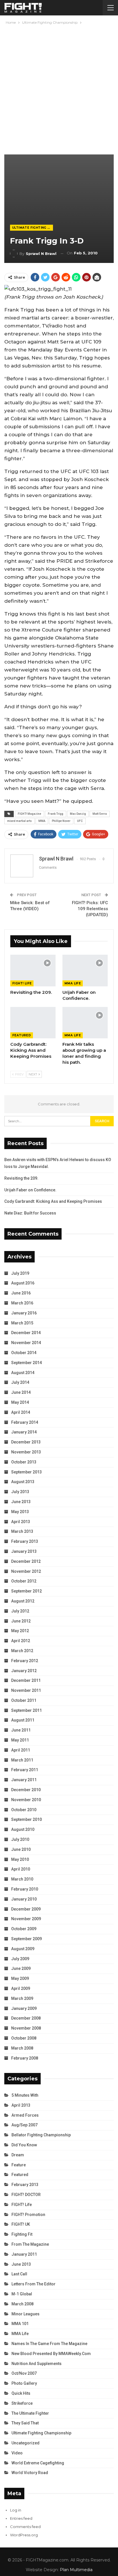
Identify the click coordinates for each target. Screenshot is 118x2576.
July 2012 (20, 1611)
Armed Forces (25, 2115)
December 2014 (26, 1333)
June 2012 (21, 1621)
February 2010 (25, 1889)
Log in (16, 2510)
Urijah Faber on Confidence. (30, 1190)
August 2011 (23, 1720)
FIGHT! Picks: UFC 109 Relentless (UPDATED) (90, 909)
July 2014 (20, 1382)
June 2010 (21, 1849)
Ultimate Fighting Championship (33, 228)
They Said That (25, 2423)
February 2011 (25, 1770)
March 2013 (22, 1531)
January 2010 (24, 1899)
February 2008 (25, 2058)
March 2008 (22, 2048)
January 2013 (24, 1551)
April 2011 (21, 1750)
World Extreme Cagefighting (38, 2463)
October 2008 (24, 2038)
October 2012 (24, 1581)
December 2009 (26, 1909)
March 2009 (22, 1998)
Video (17, 2453)
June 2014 (21, 1392)
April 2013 (21, 1522)
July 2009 (20, 1959)
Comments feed (25, 2527)
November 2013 (26, 1452)
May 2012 (20, 1631)
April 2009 (21, 1988)
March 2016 (22, 1303)
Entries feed (21, 2518)
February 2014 (25, 1422)
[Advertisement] (59, 87)
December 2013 (26, 1442)
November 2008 (26, 2028)
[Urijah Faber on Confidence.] (85, 971)
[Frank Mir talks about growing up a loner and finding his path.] (85, 1023)
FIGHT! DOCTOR (26, 2195)
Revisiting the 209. (21, 1178)
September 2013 (26, 1472)
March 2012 (22, 1651)
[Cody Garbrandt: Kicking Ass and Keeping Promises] (33, 1023)
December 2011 (26, 1680)
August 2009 (23, 1949)
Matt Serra (100, 814)
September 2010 (26, 1819)
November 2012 (26, 1571)
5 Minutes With (25, 2095)
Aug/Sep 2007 (24, 2125)
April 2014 (21, 1412)
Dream (18, 2155)
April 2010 (21, 1869)
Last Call (19, 2274)
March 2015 (22, 1323)
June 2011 (21, 1730)
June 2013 (21, 1502)
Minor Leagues (25, 2314)
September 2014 (26, 1363)
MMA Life (73, 983)
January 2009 (24, 2008)
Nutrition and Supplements (37, 2364)
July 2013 (20, 1492)
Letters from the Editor (34, 2284)
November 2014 (26, 1343)
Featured (22, 1035)
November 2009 (26, 1919)
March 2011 (22, 1760)
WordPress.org (24, 2535)
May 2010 (20, 1859)
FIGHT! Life (22, 983)
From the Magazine (30, 2244)
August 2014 (23, 1373)
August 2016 (23, 1283)
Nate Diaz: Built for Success (30, 1213)
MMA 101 (20, 2324)
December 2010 (26, 1790)
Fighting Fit (22, 2234)
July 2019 (20, 1273)
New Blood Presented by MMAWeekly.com (51, 2354)
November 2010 (26, 1800)
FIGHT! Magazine (29, 814)
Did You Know (24, 2145)
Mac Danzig (78, 814)
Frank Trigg (56, 814)
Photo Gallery (24, 2383)
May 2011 (20, 1740)
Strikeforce (22, 2403)
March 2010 (22, 1879)
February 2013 (25, 1541)
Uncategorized (25, 2443)
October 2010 (24, 1810)
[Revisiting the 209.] (33, 971)
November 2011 (26, 1690)
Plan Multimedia (76, 2570)
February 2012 (25, 1661)
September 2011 (26, 1710)
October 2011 (24, 1700)
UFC (80, 821)
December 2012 (26, 1561)
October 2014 (24, 1353)
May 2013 (20, 1512)
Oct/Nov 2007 (24, 2373)
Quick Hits (21, 2393)
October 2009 (24, 1929)
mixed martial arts (19, 821)
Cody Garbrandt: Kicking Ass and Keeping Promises (53, 1201)
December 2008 (26, 2018)
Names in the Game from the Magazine (49, 2344)
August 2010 (23, 1829)
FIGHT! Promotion (28, 2215)
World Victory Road (30, 2473)
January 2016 (24, 1313)
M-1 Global (22, 2294)
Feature (19, 2165)
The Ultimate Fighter (30, 2413)
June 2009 (21, 1968)
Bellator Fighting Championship (41, 2135)
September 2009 (26, 1939)
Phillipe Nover (61, 821)
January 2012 (24, 1671)
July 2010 (20, 1839)
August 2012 (23, 1601)
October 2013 (24, 1462)
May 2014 (20, 1402)
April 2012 (21, 1641)
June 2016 (21, 1293)
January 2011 (24, 1780)
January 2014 (24, 1432)
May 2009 (20, 1978)
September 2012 (26, 1591)
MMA (42, 821)
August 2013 (23, 1482)
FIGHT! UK (21, 2224)
